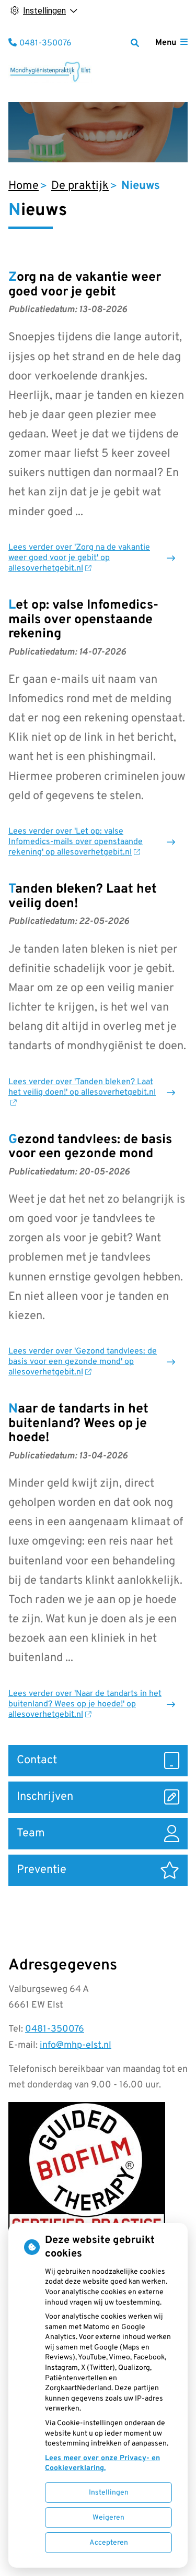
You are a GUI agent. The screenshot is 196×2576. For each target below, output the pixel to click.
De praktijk (80, 186)
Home (24, 186)
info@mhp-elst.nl (76, 2045)
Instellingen (109, 2493)
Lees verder (79, 558)
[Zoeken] (135, 43)
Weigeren (108, 2518)
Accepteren (109, 2543)
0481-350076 (55, 2029)
